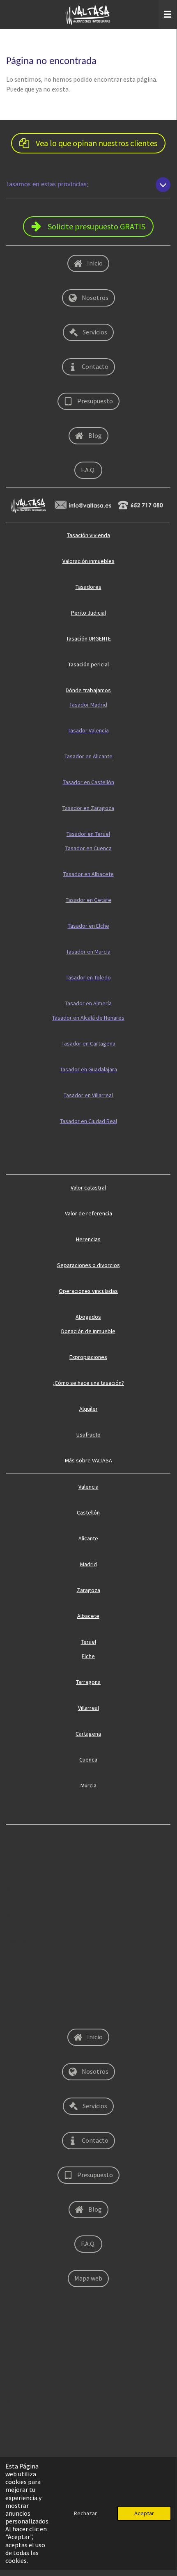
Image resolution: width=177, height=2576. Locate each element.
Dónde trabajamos (88, 690)
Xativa (14, 2400)
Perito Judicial (88, 613)
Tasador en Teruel (88, 834)
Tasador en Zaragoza (88, 808)
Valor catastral (88, 1187)
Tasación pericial (88, 664)
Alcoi (12, 1889)
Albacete (88, 1616)
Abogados (88, 1317)
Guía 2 (14, 1147)
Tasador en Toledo (88, 977)
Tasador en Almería (88, 1003)
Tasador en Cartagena (88, 1043)
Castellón (88, 1512)
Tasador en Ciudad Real (88, 1121)
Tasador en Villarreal (88, 1095)
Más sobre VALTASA (88, 1460)
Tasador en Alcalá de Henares (88, 1018)
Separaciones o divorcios (88, 1265)
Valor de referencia (88, 1213)
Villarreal (88, 1708)
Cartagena (88, 1734)
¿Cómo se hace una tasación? (88, 1383)
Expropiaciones (88, 1357)
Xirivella (16, 1967)
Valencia (88, 1487)
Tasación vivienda (88, 535)
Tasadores (88, 587)
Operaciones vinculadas (88, 1291)
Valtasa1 (16, 2452)
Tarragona (88, 1682)
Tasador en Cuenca (88, 848)
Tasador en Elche (88, 926)
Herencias (88, 1239)
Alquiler (88, 1409)
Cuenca (88, 1759)
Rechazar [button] (85, 2513)
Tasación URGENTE (88, 638)
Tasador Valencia (88, 730)
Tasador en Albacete (88, 874)
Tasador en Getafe (88, 900)
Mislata (15, 2375)
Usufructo (88, 1434)
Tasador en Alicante (88, 756)
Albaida (15, 2018)
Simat (13, 1915)
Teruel (88, 1642)
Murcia (88, 1785)
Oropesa (17, 1863)
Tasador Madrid (88, 705)
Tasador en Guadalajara (88, 1069)
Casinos (16, 2426)
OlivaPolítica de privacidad (39, 1811)
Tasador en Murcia (88, 952)
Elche (88, 1656)
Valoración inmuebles (88, 561)
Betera (15, 2349)
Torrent (15, 2297)
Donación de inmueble (88, 1331)
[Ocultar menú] (168, 14)
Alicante (88, 1538)
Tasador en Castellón (88, 782)
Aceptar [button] (144, 2513)
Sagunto (16, 1941)
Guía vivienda (22, 1161)
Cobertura (19, 1837)
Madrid (88, 1564)
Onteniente (20, 1993)
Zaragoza (88, 1590)
